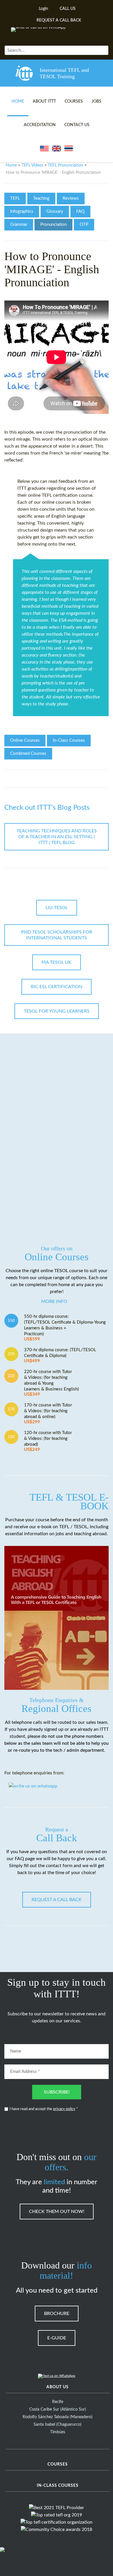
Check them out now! (57, 2212)
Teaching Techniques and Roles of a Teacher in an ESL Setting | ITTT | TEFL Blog (57, 837)
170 (11, 1409)
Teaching (41, 198)
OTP (84, 225)
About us (58, 2387)
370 (11, 1354)
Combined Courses (28, 754)
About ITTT (44, 101)
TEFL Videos (32, 165)
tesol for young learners (57, 1011)
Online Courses (25, 740)
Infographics (22, 211)
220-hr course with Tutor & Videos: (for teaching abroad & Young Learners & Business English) (51, 1383)
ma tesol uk (57, 962)
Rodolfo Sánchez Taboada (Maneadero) (58, 2417)
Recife (58, 2402)
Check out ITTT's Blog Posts (47, 808)
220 (11, 1376)
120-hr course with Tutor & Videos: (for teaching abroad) (48, 1441)
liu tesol (57, 908)
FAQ (80, 211)
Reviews (71, 198)
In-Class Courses (69, 740)
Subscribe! (57, 2092)
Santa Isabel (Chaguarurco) (58, 2425)
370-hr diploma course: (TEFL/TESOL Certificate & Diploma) (60, 1355)
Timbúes (58, 2432)
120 (11, 1437)
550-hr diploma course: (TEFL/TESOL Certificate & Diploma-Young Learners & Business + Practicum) (65, 1328)
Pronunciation (53, 225)
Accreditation (40, 125)
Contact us (77, 125)
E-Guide (57, 2338)
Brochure (57, 2314)
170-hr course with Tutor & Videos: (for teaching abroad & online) (48, 1414)
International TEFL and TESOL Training (64, 73)
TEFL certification (60, 495)
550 (11, 1321)
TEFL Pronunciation (65, 165)
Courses (74, 101)
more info (54, 1302)
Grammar (19, 225)
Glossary (55, 211)
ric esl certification (57, 987)
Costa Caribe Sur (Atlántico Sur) (58, 2409)
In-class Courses (58, 2486)
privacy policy (64, 2109)
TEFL (15, 198)
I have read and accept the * (44, 2109)
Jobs (96, 101)
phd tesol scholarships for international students (57, 935)
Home (18, 101)
